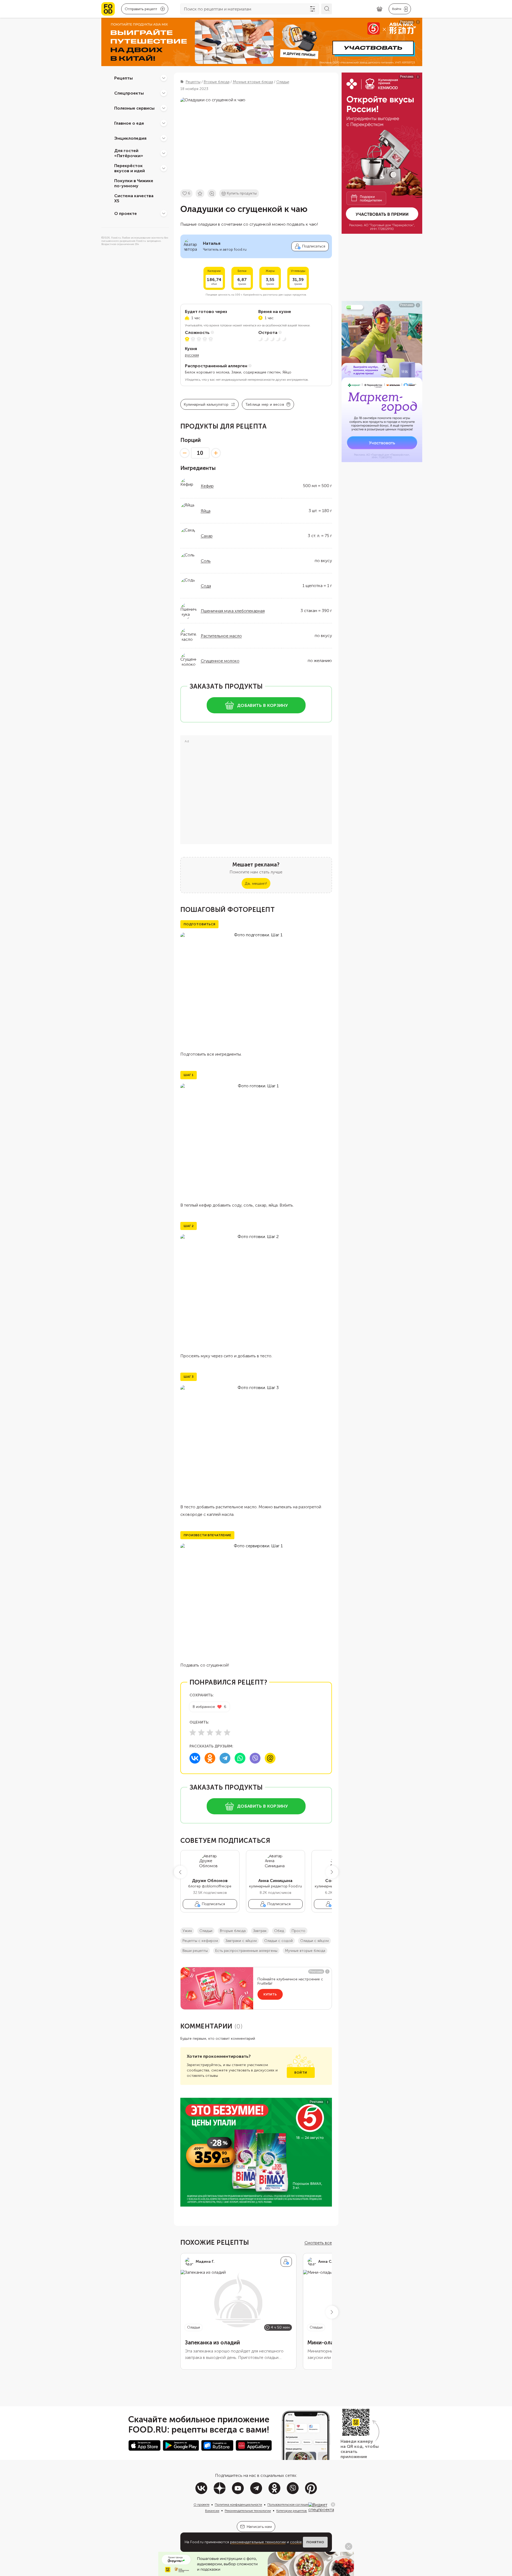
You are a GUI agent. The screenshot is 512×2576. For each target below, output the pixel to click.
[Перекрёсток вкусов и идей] (164, 168)
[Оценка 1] (193, 1732)
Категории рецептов (292, 2511)
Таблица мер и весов (265, 404)
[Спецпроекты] (164, 93)
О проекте (126, 213)
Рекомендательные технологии (248, 2511)
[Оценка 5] (227, 1732)
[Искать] (327, 9)
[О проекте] (164, 213)
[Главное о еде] (164, 123)
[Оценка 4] (219, 1732)
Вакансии (212, 2511)
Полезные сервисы (134, 108)
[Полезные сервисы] (164, 108)
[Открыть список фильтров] (313, 9)
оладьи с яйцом (314, 1941)
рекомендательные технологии (258, 2542)
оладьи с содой (278, 1941)
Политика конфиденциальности (238, 2505)
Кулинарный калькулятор (206, 404)
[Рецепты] (164, 78)
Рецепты (123, 78)
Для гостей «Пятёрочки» (129, 153)
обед (279, 1931)
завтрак (260, 1931)
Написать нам (259, 2527)
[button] (180, 1872)
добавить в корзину (262, 705)
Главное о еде (129, 123)
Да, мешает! (256, 884)
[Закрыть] (333, 2505)
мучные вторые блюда (305, 1951)
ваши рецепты (195, 1951)
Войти (301, 2073)
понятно (315, 2542)
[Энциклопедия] (164, 138)
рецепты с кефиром (200, 1941)
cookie (296, 2542)
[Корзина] (379, 9)
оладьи (206, 1931)
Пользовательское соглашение (290, 2505)
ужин (187, 1931)
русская (192, 355)
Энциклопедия (130, 138)
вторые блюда (233, 1931)
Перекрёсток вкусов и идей (130, 168)
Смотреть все (318, 2243)
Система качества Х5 (134, 198)
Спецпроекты (129, 93)
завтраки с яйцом (241, 1941)
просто (298, 1931)
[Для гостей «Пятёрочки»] (164, 153)
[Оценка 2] (201, 1732)
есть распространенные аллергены (246, 1951)
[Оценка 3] (210, 1732)
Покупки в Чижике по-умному (134, 183)
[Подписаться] (286, 2262)
